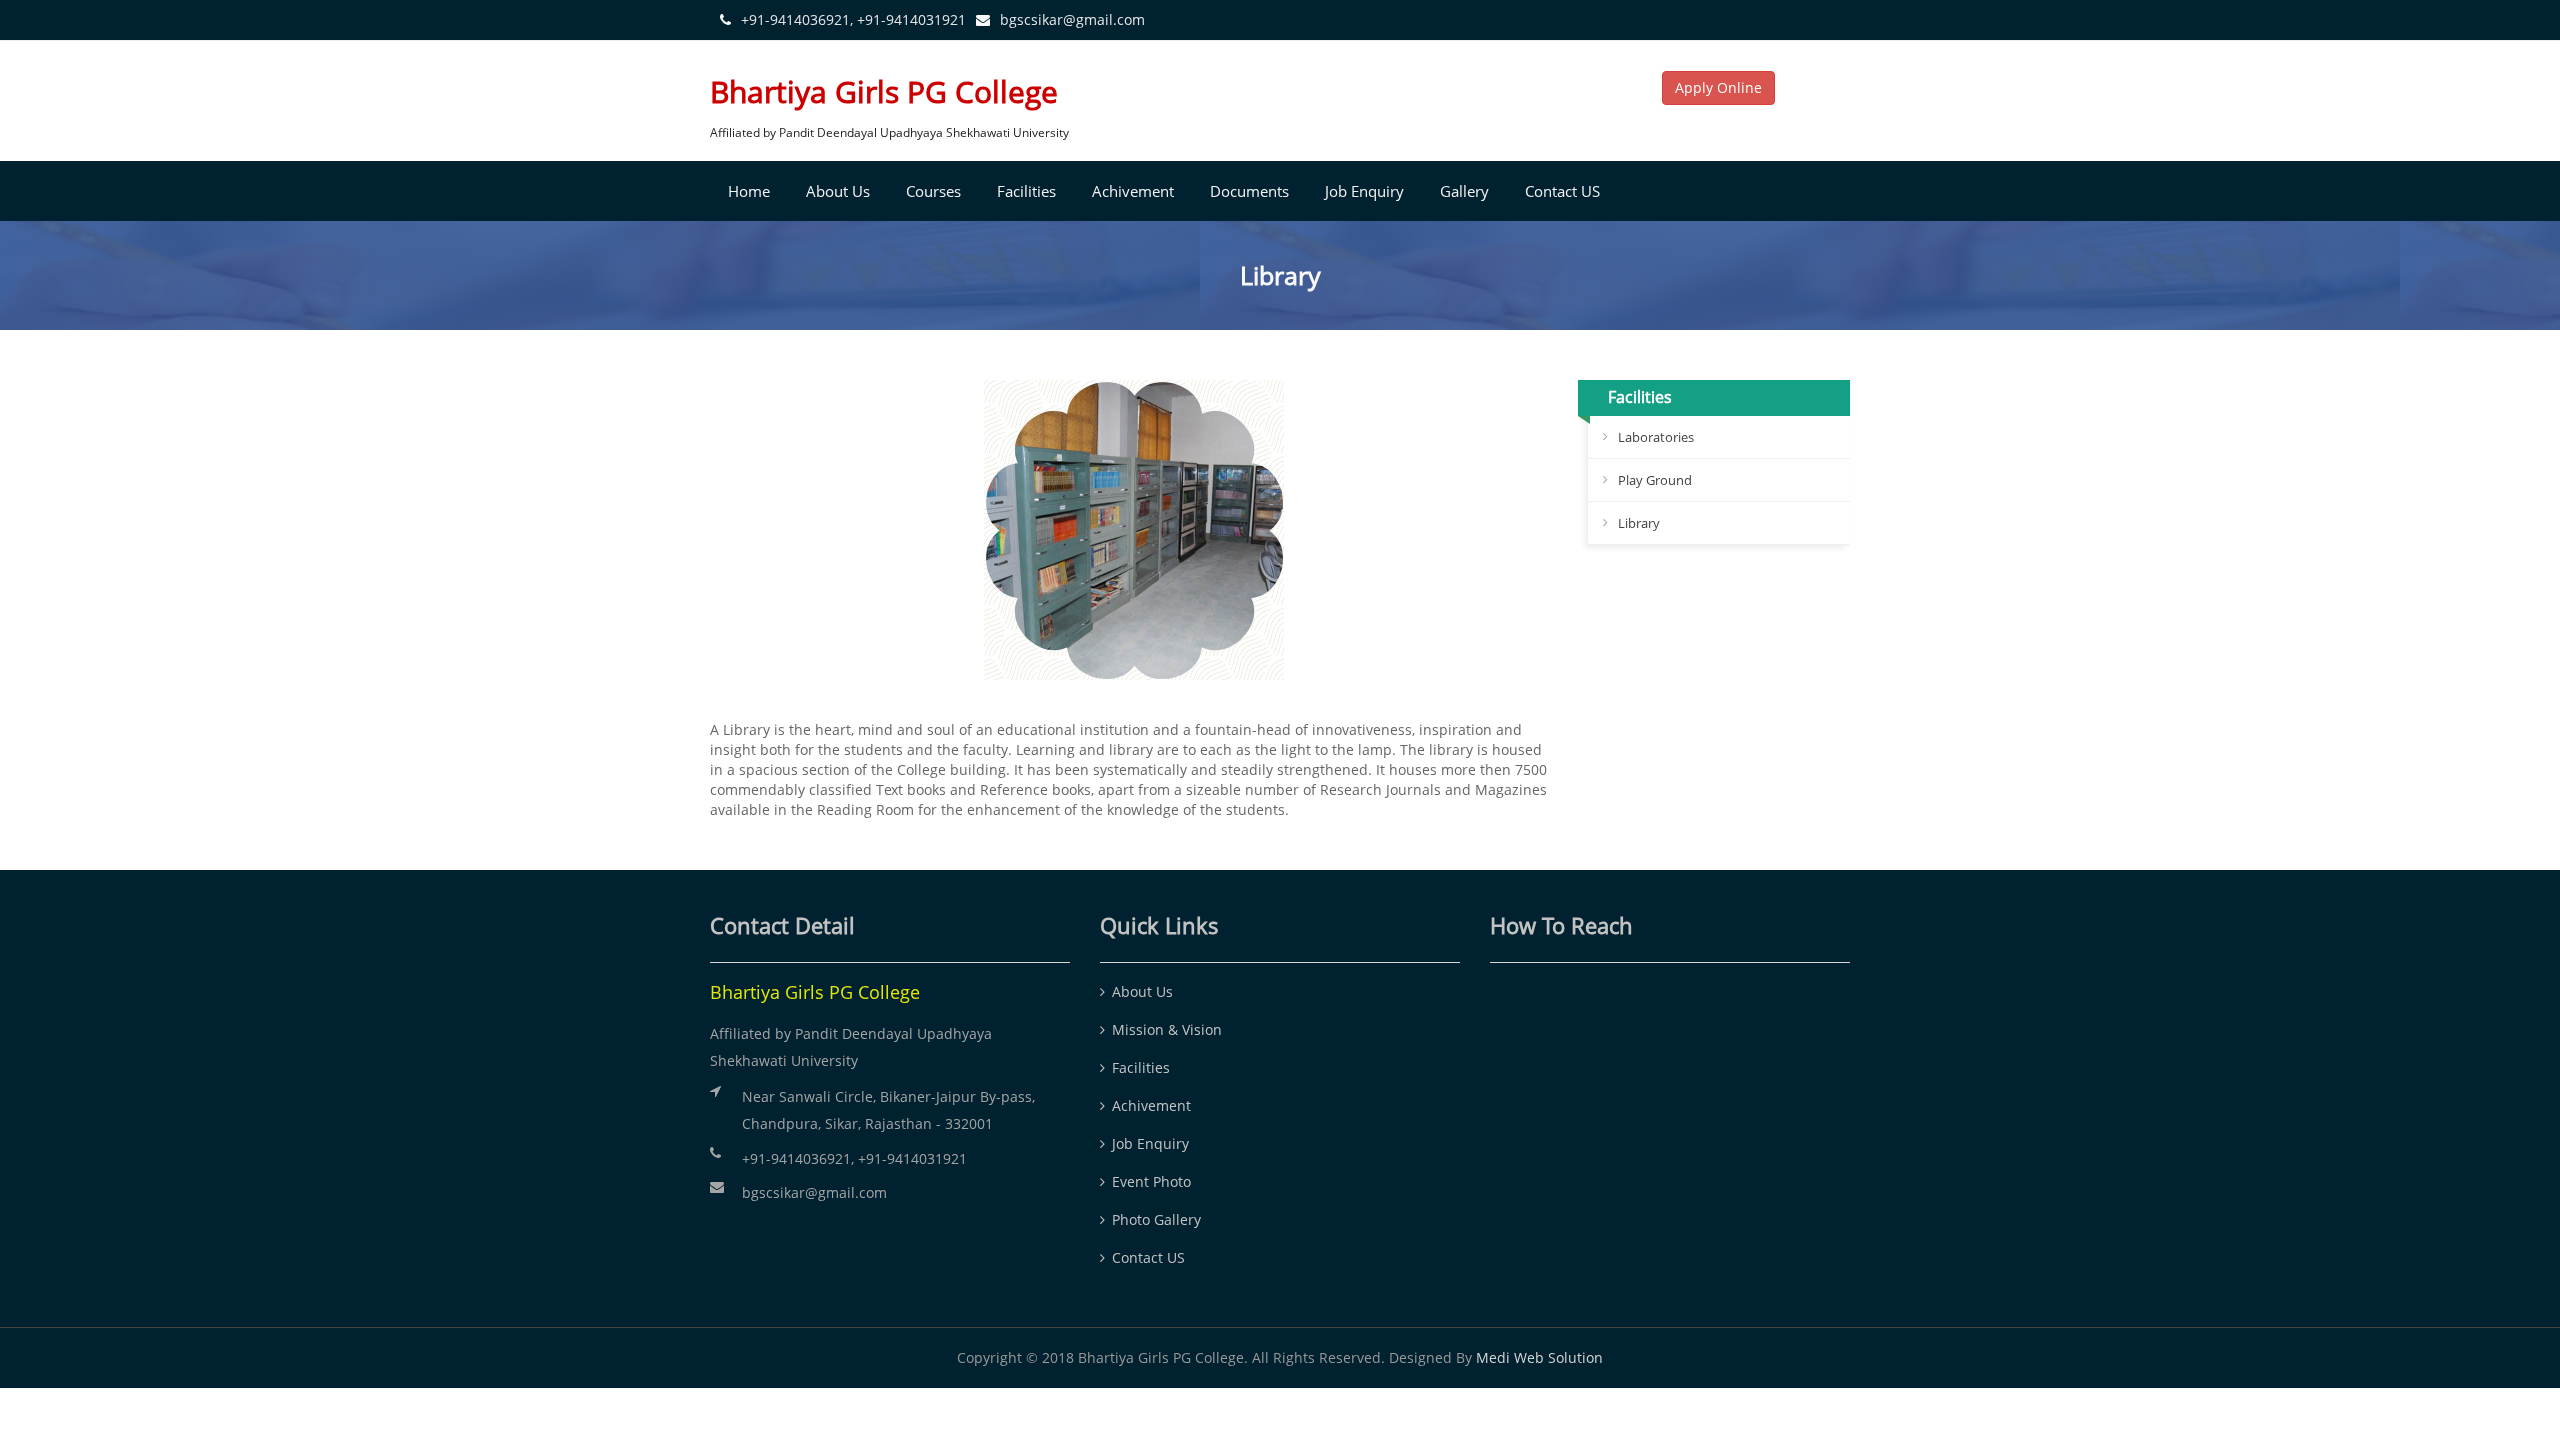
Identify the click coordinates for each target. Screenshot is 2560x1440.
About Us (838, 191)
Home (749, 191)
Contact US (1562, 191)
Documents (1249, 191)
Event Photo (1151, 1181)
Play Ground (1655, 480)
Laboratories (1656, 437)
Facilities (1026, 191)
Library (1639, 523)
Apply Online (1718, 87)
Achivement (1133, 191)
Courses (933, 191)
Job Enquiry (1364, 191)
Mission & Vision (1167, 1029)
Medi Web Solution (1539, 1357)
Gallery (1464, 191)
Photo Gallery (1156, 1219)
